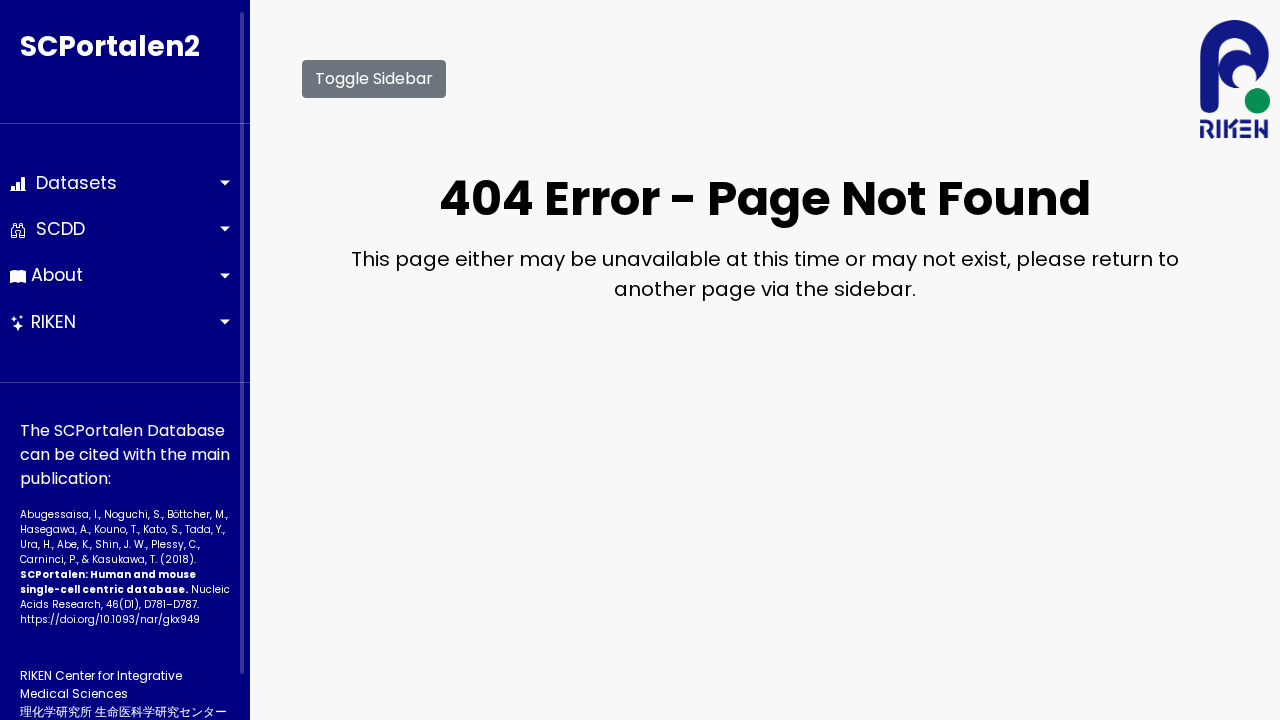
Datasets (71, 183)
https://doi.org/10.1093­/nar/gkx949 (110, 619)
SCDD (55, 229)
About (54, 275)
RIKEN (51, 322)
